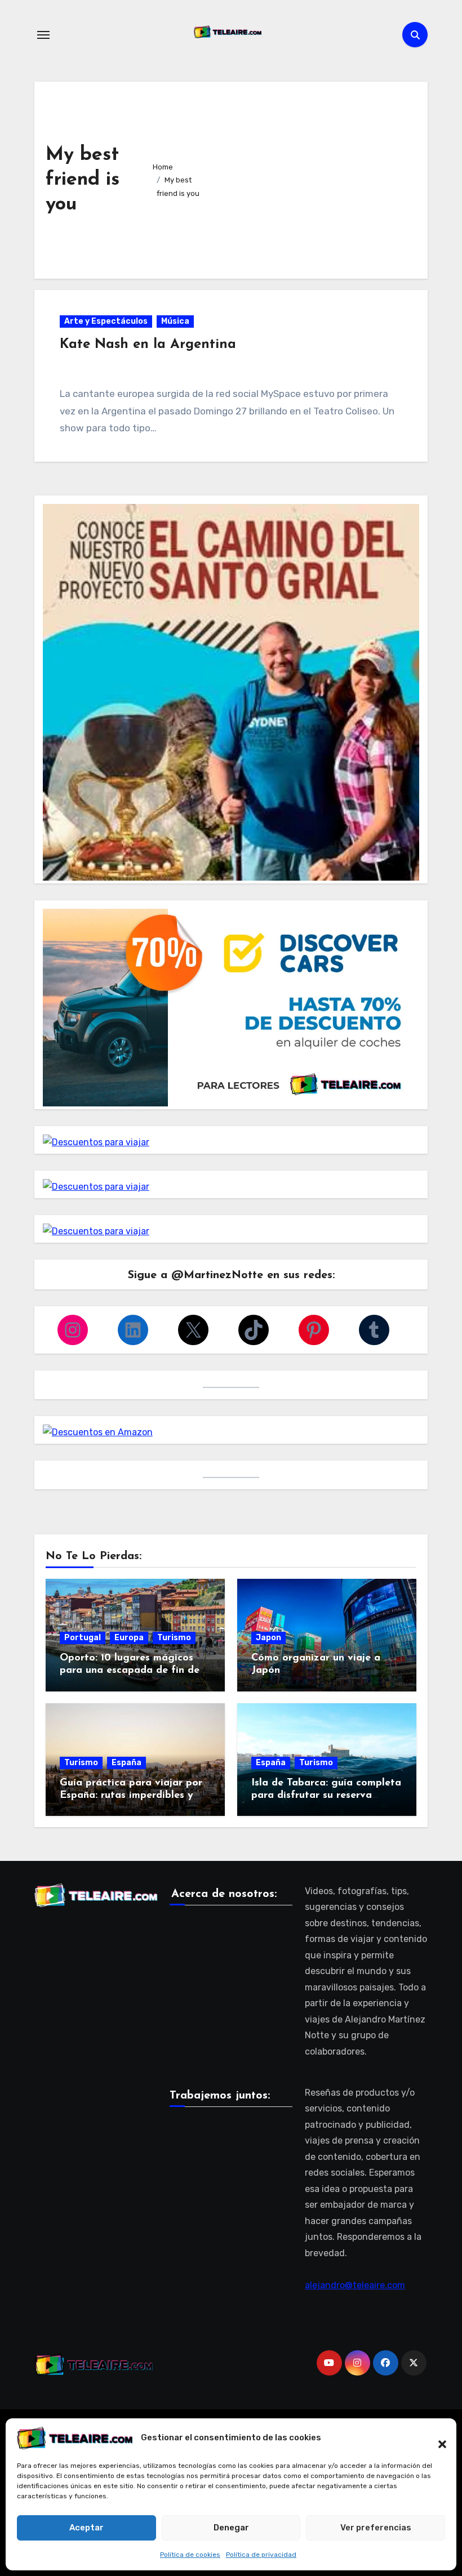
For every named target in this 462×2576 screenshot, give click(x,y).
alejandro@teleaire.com (355, 2285)
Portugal (83, 1638)
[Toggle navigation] (43, 35)
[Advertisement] (312, 177)
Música (175, 321)
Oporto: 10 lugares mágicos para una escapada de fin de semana (130, 1670)
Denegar (231, 2528)
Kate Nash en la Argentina (148, 345)
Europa (129, 1638)
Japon (268, 1638)
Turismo (174, 1638)
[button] (437, 2438)
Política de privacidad (261, 2555)
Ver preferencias (376, 2528)
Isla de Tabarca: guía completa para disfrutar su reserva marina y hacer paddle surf (326, 1795)
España (126, 1763)
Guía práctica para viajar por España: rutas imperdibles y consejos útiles (131, 1795)
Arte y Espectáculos (106, 321)
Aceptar (86, 2528)
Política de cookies (190, 2555)
